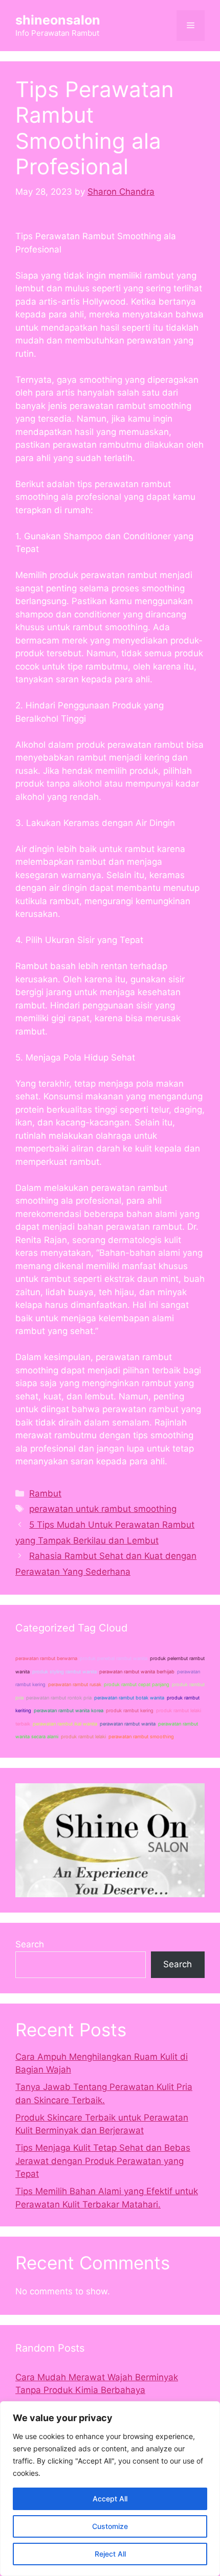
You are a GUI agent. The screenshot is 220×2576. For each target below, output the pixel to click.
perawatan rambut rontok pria (59, 1698)
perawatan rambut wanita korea (69, 1710)
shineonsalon (58, 20)
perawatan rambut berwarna (46, 1658)
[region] (110, 2489)
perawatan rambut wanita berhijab (137, 1672)
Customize (110, 2526)
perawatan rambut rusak (75, 1684)
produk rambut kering (130, 1710)
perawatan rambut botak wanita (129, 1698)
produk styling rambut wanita (64, 1672)
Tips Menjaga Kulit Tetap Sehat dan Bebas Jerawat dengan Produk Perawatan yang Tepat (103, 2161)
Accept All (110, 2499)
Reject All (110, 2554)
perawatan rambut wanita (128, 1724)
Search (30, 1944)
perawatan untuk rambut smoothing (103, 1509)
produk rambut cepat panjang (137, 1684)
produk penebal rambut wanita (114, 1658)
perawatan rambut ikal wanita (65, 1724)
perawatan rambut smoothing (141, 1736)
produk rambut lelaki (83, 1736)
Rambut (45, 1493)
